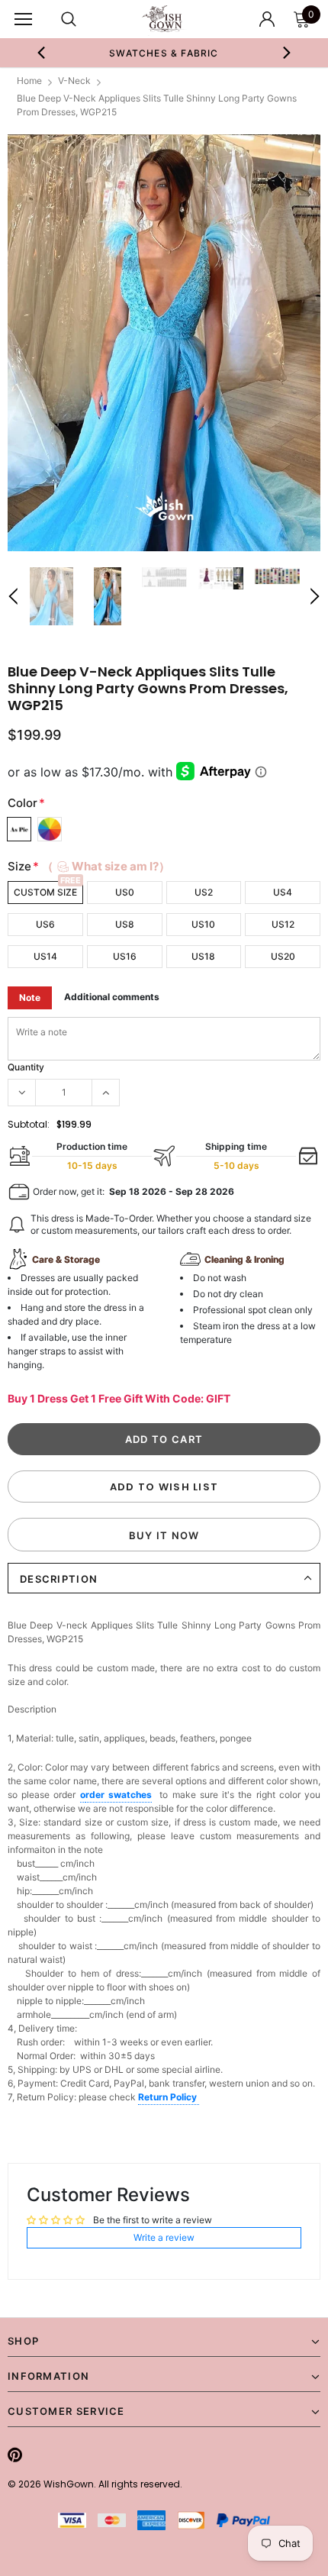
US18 (203, 956)
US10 (203, 924)
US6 (45, 924)
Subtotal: (29, 1124)
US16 (125, 956)
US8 (125, 924)
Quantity (26, 1067)
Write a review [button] (164, 2237)
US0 (125, 892)
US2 (204, 892)
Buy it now (164, 1535)
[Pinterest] (15, 2455)
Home (29, 81)
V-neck (74, 81)
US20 (283, 956)
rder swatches (119, 1795)
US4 (283, 892)
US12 (283, 924)
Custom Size (45, 892)
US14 (45, 956)
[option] (164, 53)
